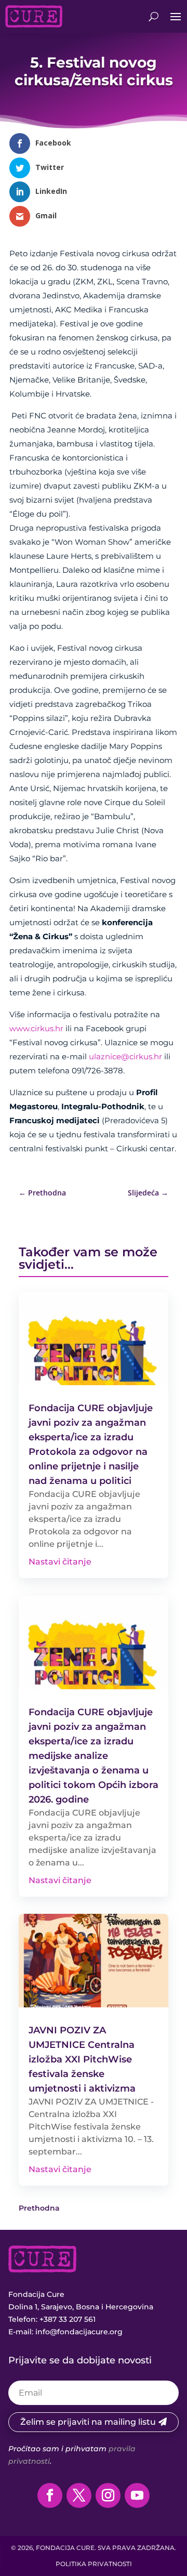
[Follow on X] (79, 2495)
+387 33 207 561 (68, 2319)
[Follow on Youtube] (137, 2495)
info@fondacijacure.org (79, 2332)
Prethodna (39, 2208)
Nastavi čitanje (60, 1562)
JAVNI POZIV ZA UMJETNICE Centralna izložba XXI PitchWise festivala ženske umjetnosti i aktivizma (82, 2059)
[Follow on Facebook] (50, 2495)
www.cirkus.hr (36, 1028)
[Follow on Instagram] (108, 2495)
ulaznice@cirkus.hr (125, 1056)
